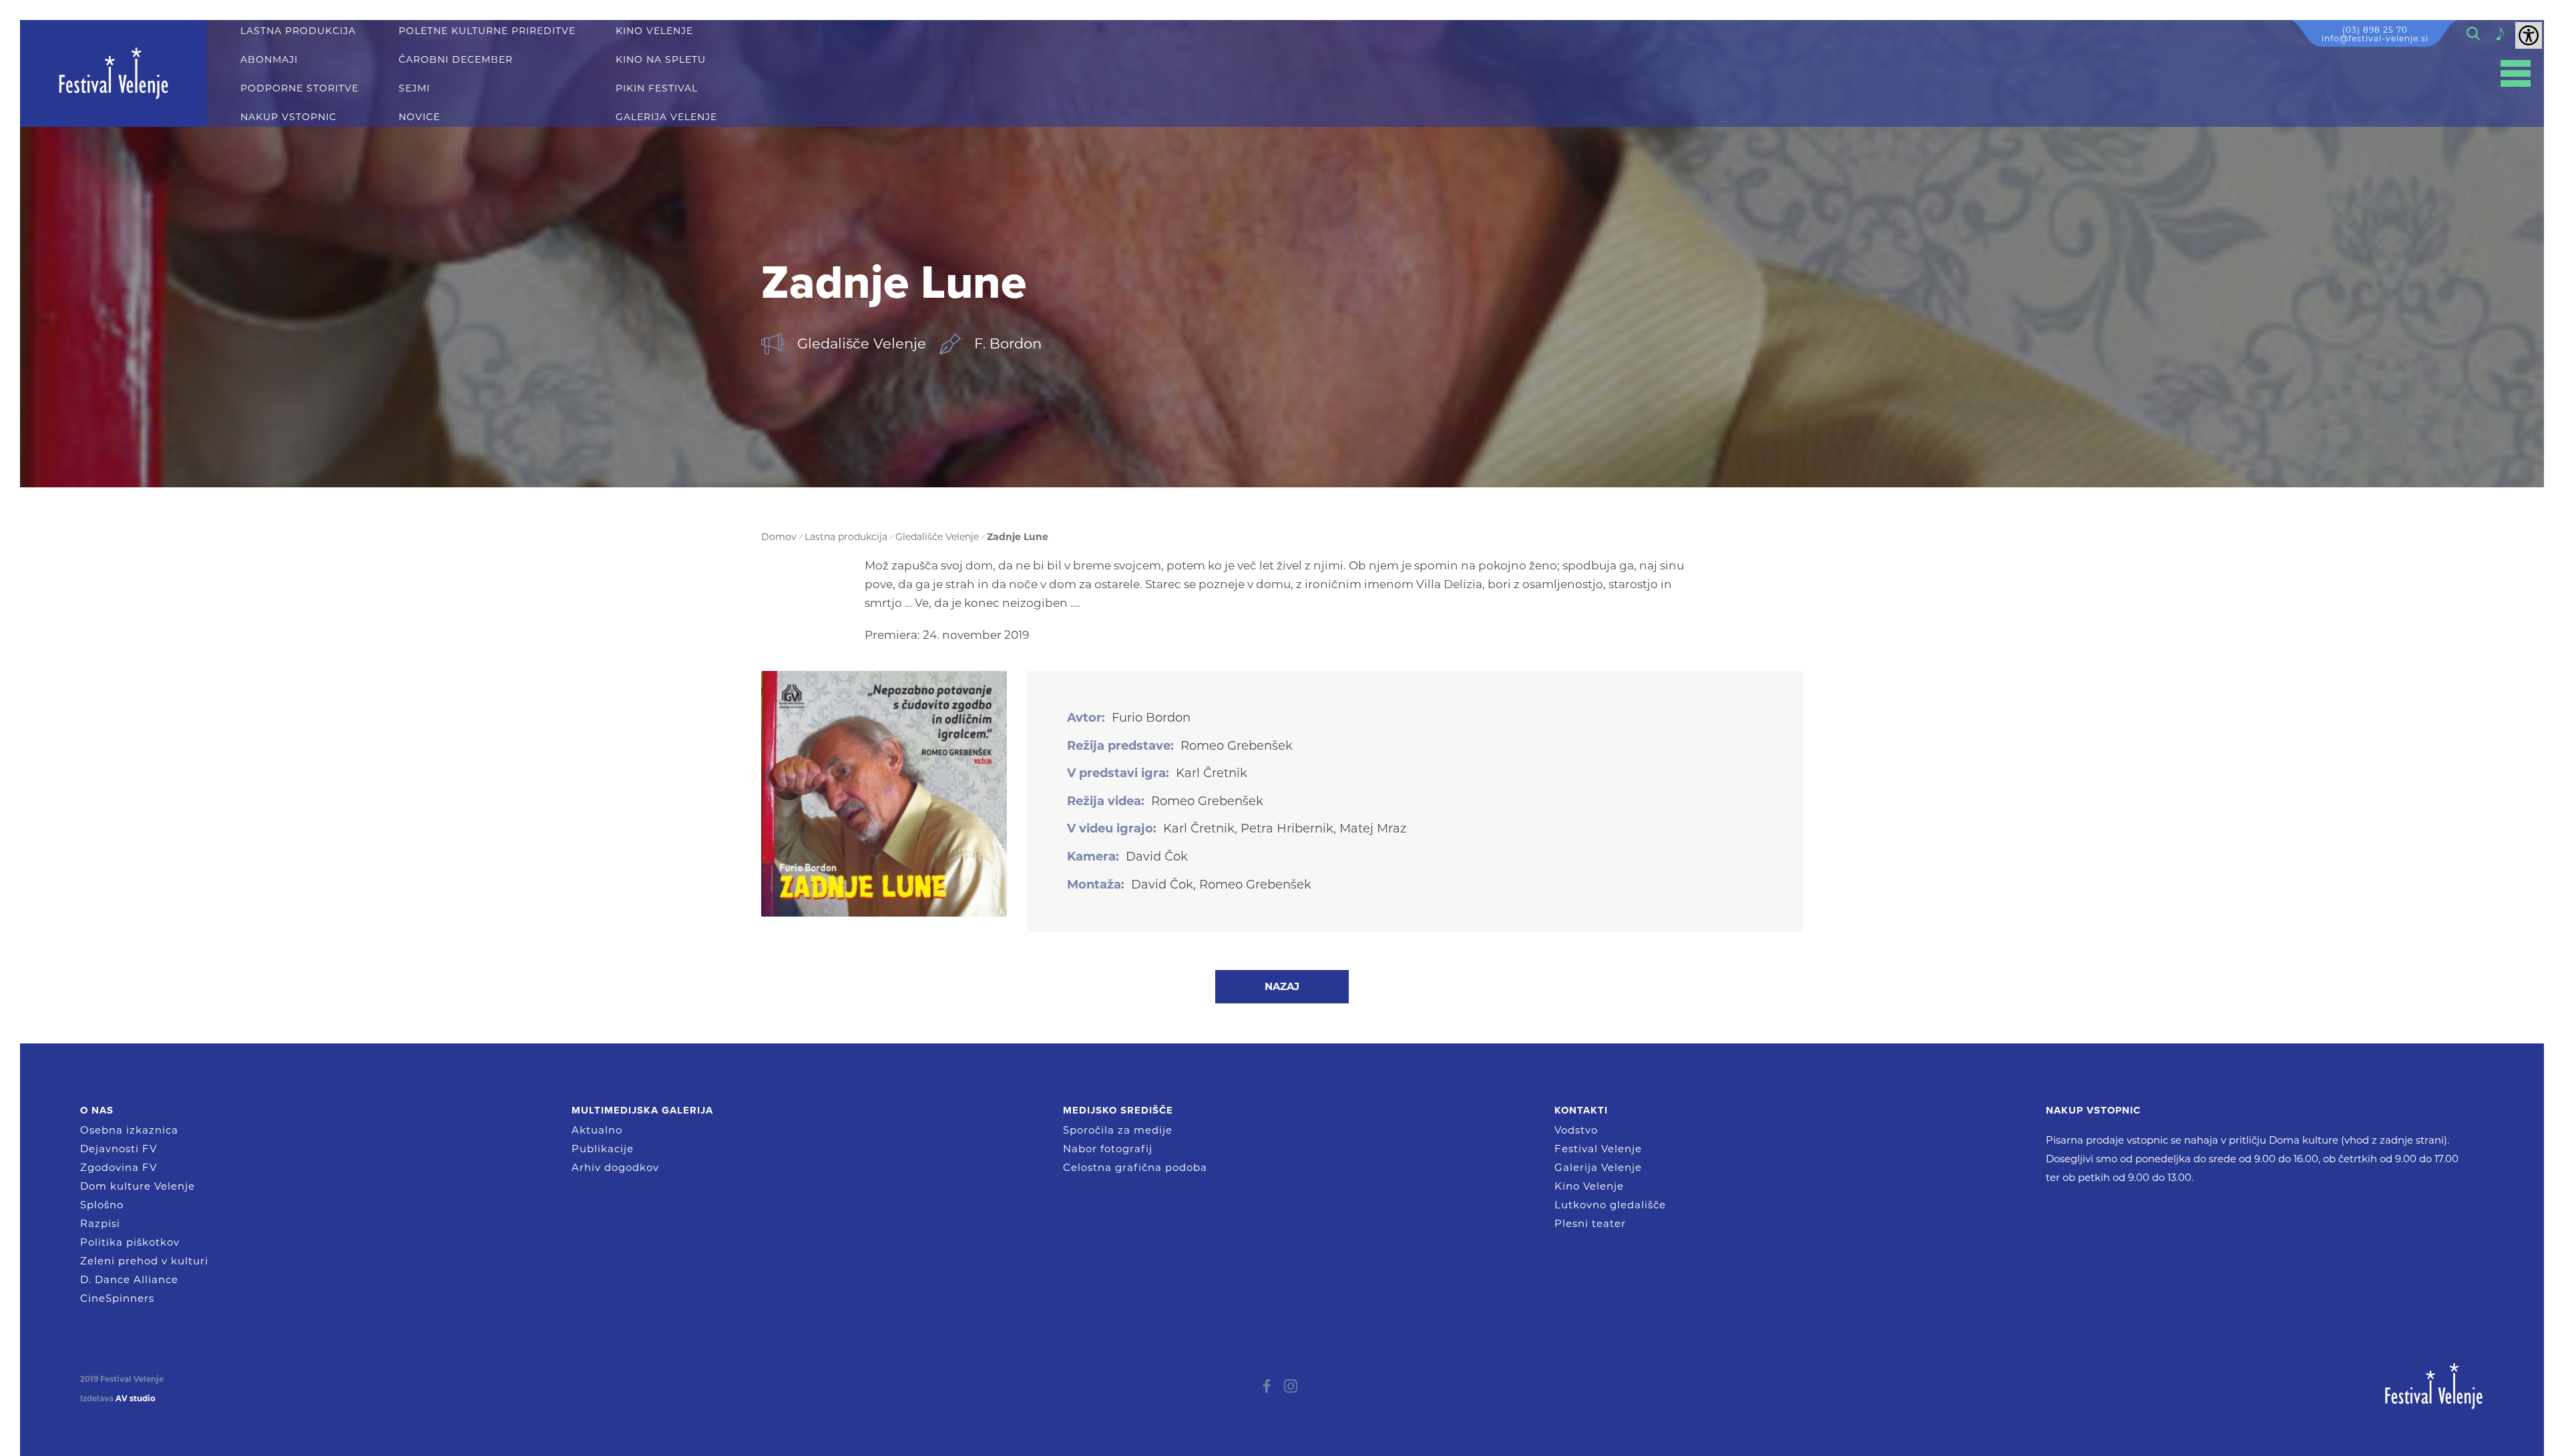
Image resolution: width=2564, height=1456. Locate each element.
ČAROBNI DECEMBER (456, 60)
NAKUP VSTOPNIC (288, 117)
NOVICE (419, 117)
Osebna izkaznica (129, 1130)
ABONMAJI (269, 60)
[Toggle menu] (2516, 74)
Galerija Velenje (1598, 1167)
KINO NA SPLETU (661, 60)
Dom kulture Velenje (138, 1186)
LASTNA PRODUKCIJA (298, 31)
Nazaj (1282, 986)
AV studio (136, 1399)
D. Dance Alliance (129, 1279)
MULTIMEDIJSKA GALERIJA (642, 1110)
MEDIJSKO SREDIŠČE (1118, 1110)
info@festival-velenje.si (2375, 38)
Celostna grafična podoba (1135, 1167)
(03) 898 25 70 (2375, 30)
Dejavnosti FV (119, 1149)
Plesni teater (1590, 1223)
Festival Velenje (1598, 1149)
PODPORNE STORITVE (299, 88)
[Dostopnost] (2529, 35)
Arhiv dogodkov (615, 1167)
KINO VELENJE (654, 31)
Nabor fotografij (1108, 1149)
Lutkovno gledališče (1610, 1205)
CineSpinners (117, 1298)
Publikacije (603, 1149)
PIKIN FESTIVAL (657, 88)
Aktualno (597, 1130)
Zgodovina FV (119, 1167)
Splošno (102, 1205)
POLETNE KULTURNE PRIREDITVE (487, 31)
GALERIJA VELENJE (666, 117)
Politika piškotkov (130, 1242)
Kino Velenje (1589, 1186)
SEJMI (414, 88)
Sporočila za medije (1118, 1130)
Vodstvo (1576, 1130)
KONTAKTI (1581, 1110)
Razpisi (100, 1223)
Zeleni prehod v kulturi (144, 1261)
